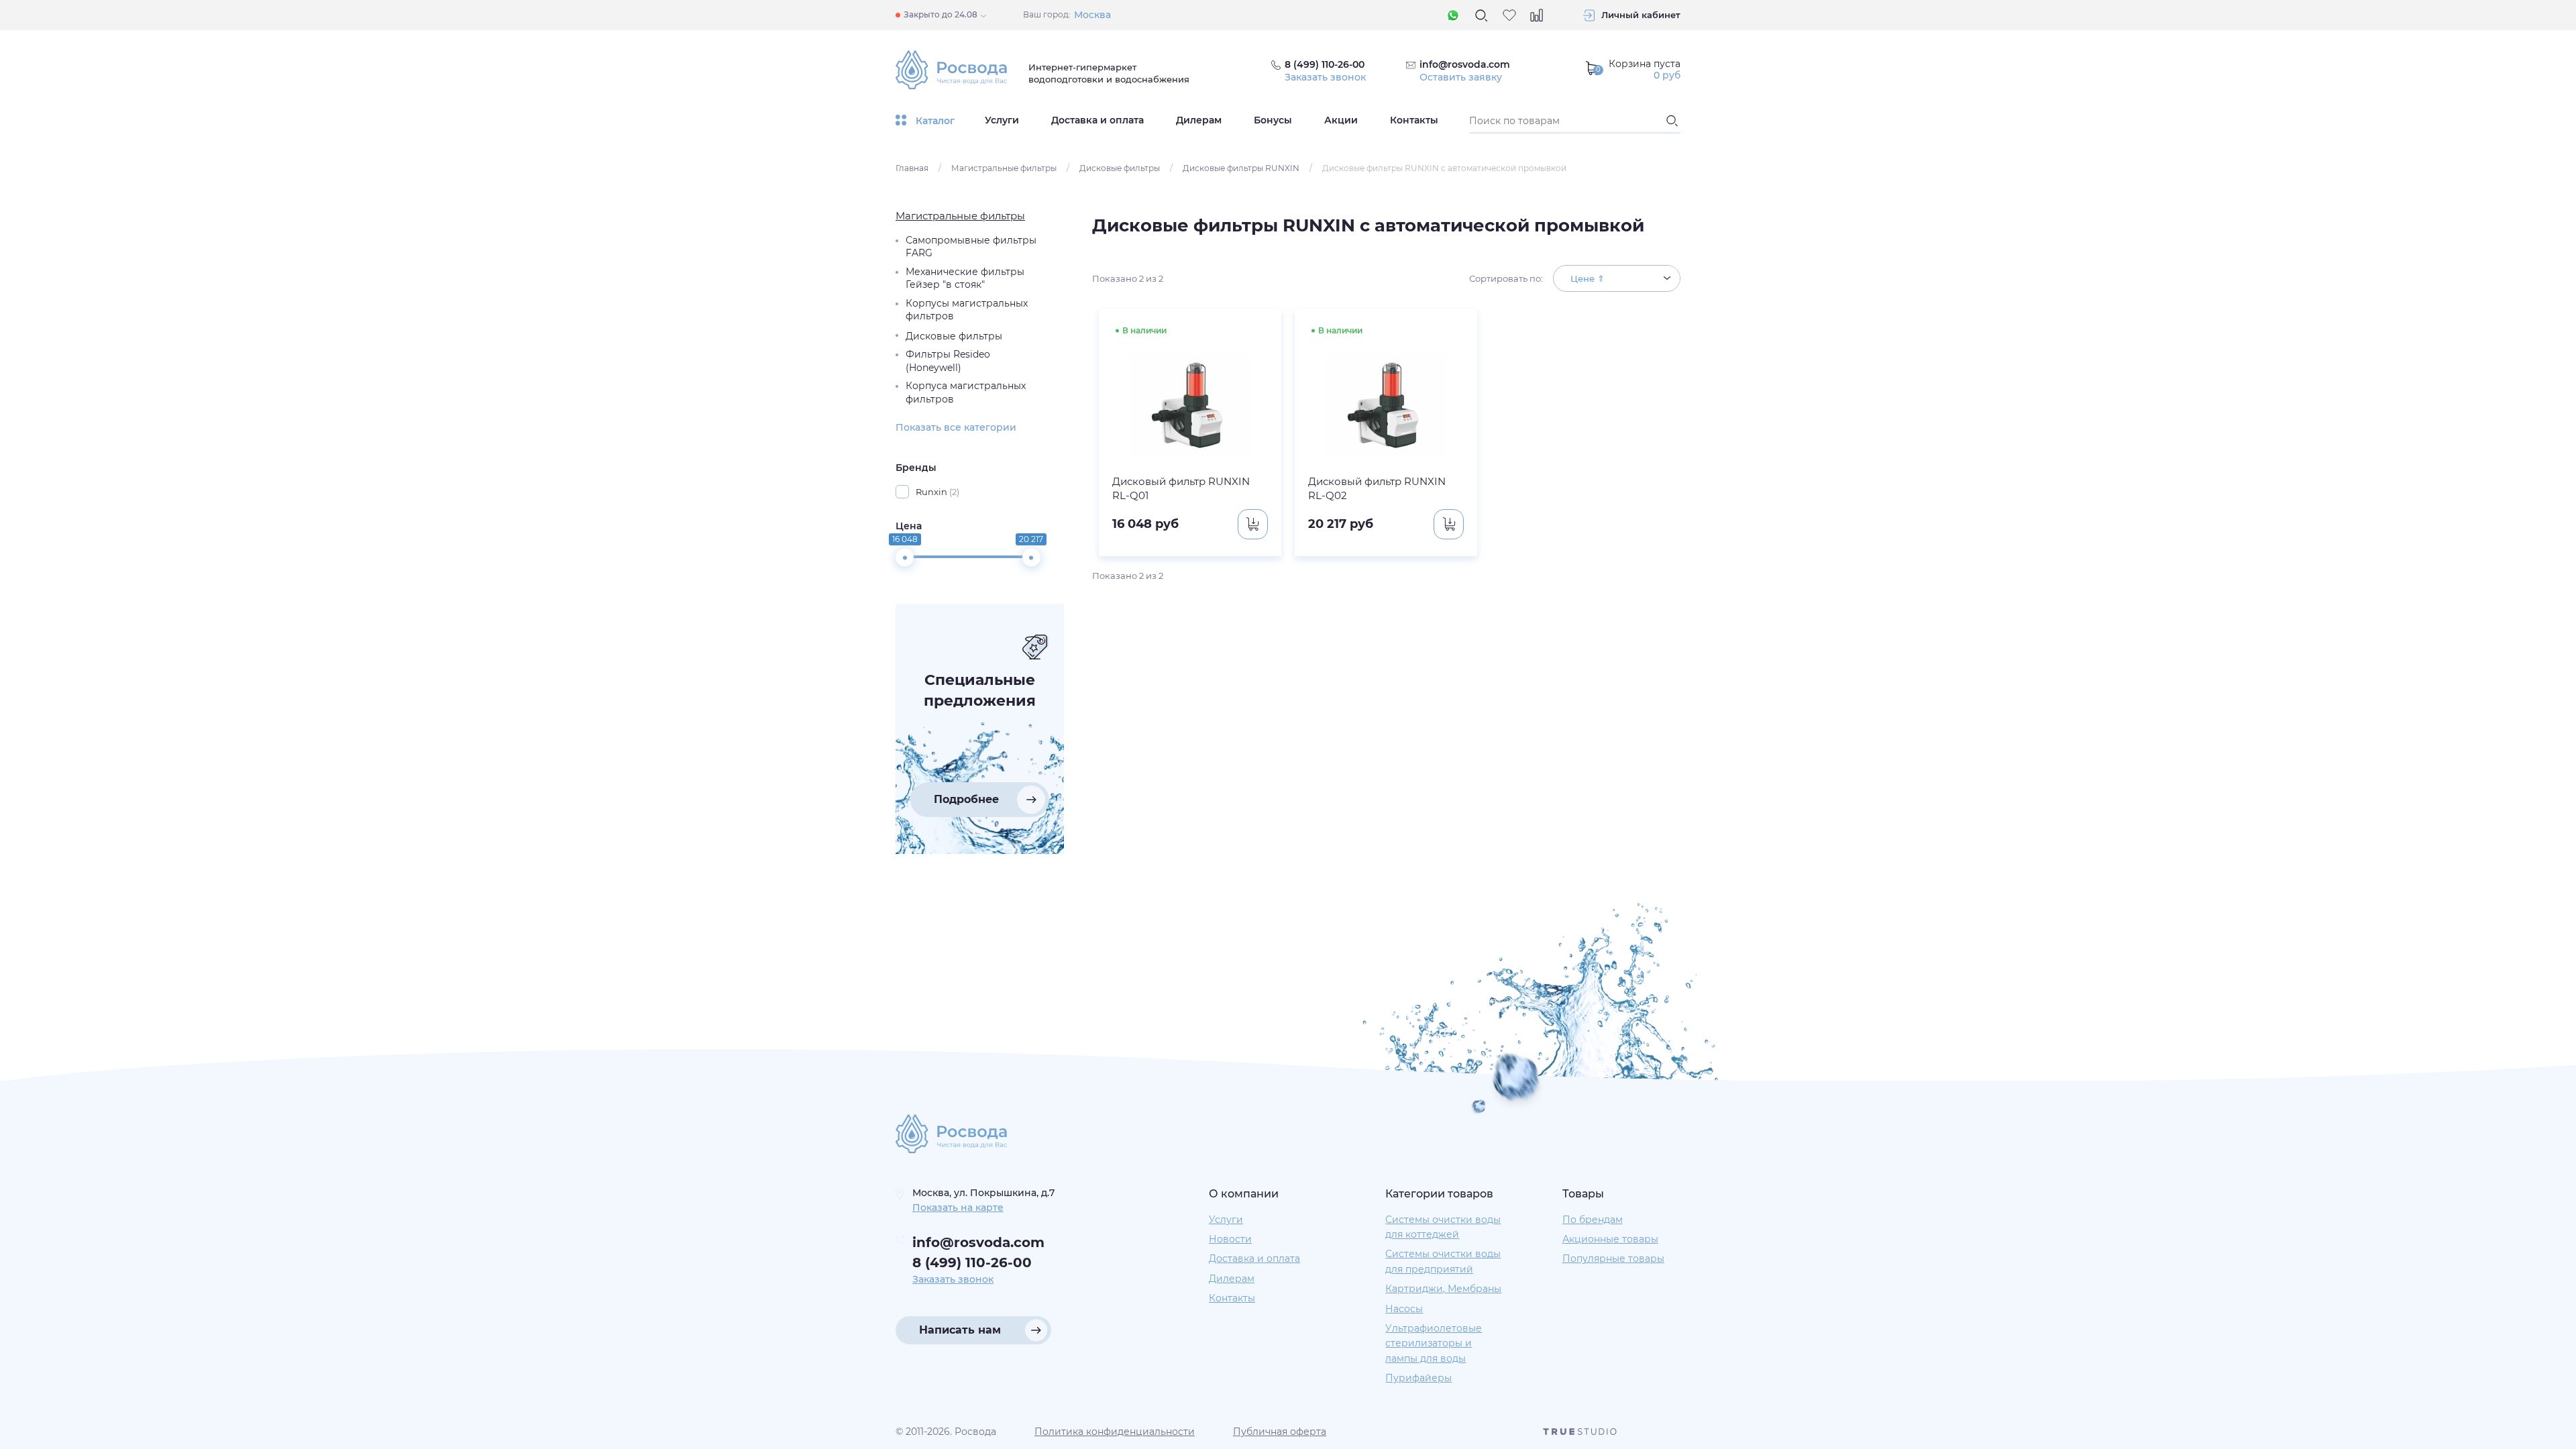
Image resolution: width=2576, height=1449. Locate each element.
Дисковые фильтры (1120, 168)
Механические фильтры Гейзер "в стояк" (965, 278)
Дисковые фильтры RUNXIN (1241, 168)
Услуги (1002, 120)
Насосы (1404, 1309)
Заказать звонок (1325, 77)
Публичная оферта (1280, 1432)
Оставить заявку (1461, 77)
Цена (909, 526)
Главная (912, 168)
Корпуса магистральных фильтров (966, 392)
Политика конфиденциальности (1115, 1432)
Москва (1092, 15)
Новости (1230, 1239)
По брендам (1593, 1220)
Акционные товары (1610, 1239)
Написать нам (960, 1330)
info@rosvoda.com (1465, 64)
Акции (1341, 120)
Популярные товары (1613, 1258)
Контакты (1414, 120)
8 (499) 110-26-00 (972, 1263)
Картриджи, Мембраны (1443, 1289)
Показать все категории (956, 427)
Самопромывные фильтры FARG (971, 247)
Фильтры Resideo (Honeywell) (948, 361)
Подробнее (966, 799)
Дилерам (1199, 120)
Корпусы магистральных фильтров (967, 310)
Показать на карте (958, 1207)
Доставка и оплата (1097, 120)
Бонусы (1273, 120)
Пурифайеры (1418, 1378)
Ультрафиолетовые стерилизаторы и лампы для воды (1434, 1343)
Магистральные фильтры (1004, 168)
